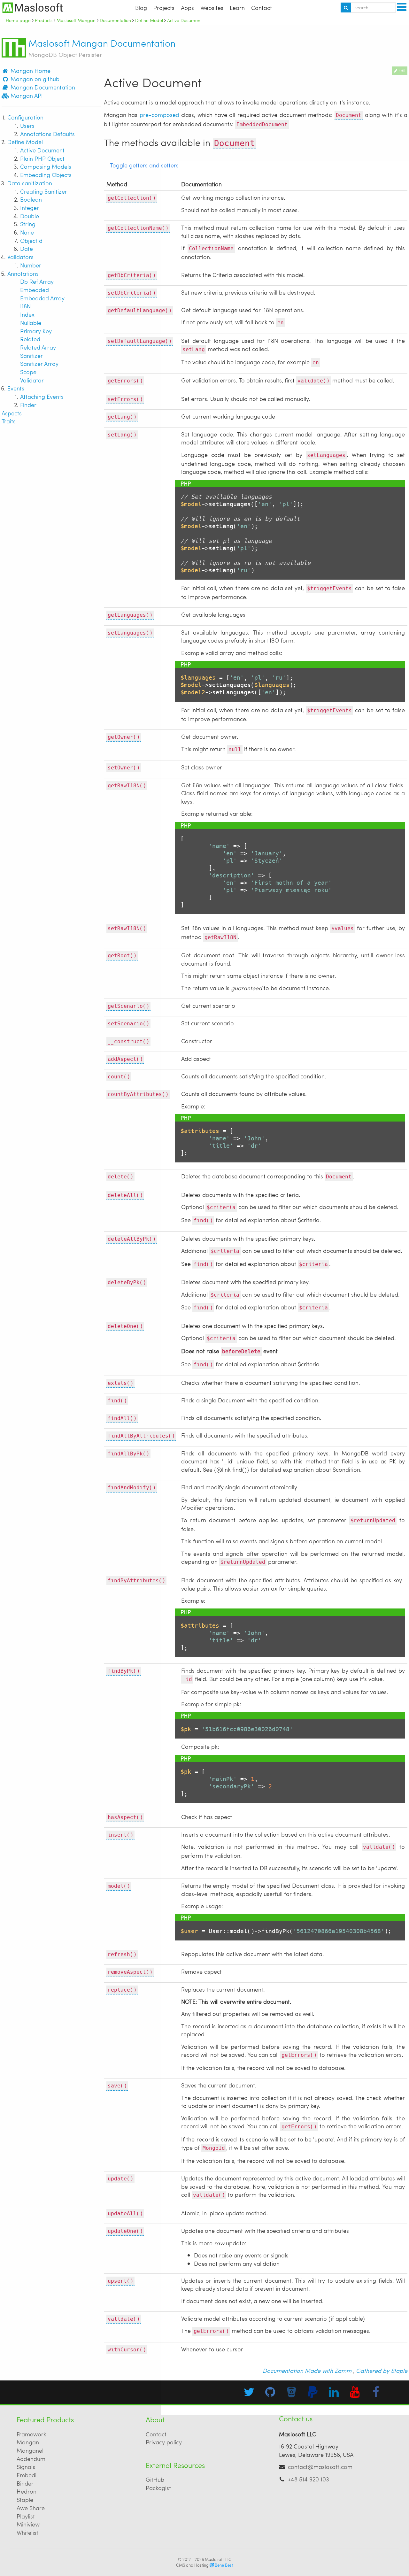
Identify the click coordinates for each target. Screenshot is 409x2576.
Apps (187, 8)
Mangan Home (30, 70)
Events (16, 388)
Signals (26, 2467)
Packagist (158, 2488)
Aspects (12, 413)
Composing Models (46, 166)
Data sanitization (30, 183)
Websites (212, 8)
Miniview (28, 2524)
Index (27, 314)
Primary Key (36, 331)
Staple (25, 2499)
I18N (25, 306)
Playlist (26, 2516)
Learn (237, 8)
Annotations (23, 273)
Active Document (42, 150)
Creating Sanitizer (44, 191)
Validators (20, 257)
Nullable (31, 323)
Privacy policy (164, 2442)
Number (31, 265)
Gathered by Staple (382, 2370)
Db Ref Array (37, 281)
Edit (401, 71)
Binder (25, 2483)
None (27, 232)
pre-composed (159, 115)
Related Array (38, 347)
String (28, 224)
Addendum (31, 2459)
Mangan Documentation (42, 87)
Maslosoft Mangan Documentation (102, 48)
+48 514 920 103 (309, 2479)
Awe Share (31, 2508)
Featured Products (45, 2420)
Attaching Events (42, 396)
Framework (31, 2434)
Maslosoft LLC (218, 2559)
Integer (30, 208)
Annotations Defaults (47, 134)
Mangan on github (34, 79)
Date (27, 248)
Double (30, 216)
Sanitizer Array (39, 363)
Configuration (25, 117)
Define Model (25, 142)
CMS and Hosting (204, 2565)
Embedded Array (42, 298)
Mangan (28, 2442)
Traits (9, 421)
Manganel (30, 2450)
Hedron (27, 2491)
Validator (32, 380)
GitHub (155, 2479)
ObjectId (31, 240)
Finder (28, 405)
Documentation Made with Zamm (307, 2370)
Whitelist (27, 2532)
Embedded (35, 290)
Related (30, 339)
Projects (164, 8)
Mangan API (26, 95)
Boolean (31, 199)
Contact (262, 8)
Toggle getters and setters (144, 165)
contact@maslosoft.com (320, 2467)
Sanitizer (31, 355)
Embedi (27, 2475)
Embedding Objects (46, 175)
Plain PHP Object (42, 158)
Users (27, 125)
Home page (18, 20)
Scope (28, 372)
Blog (141, 8)
